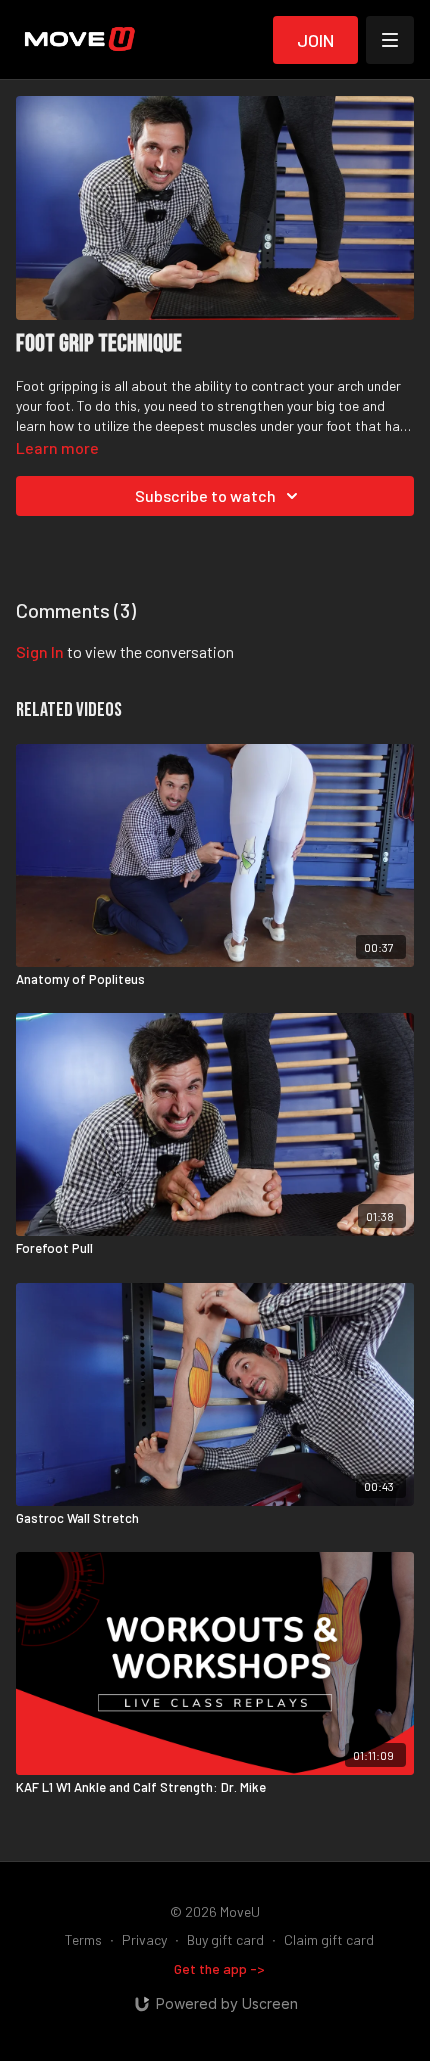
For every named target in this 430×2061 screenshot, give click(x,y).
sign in (40, 651)
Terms (83, 1939)
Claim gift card (329, 1939)
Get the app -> (219, 1968)
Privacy (144, 1939)
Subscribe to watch (205, 495)
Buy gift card (225, 1939)
